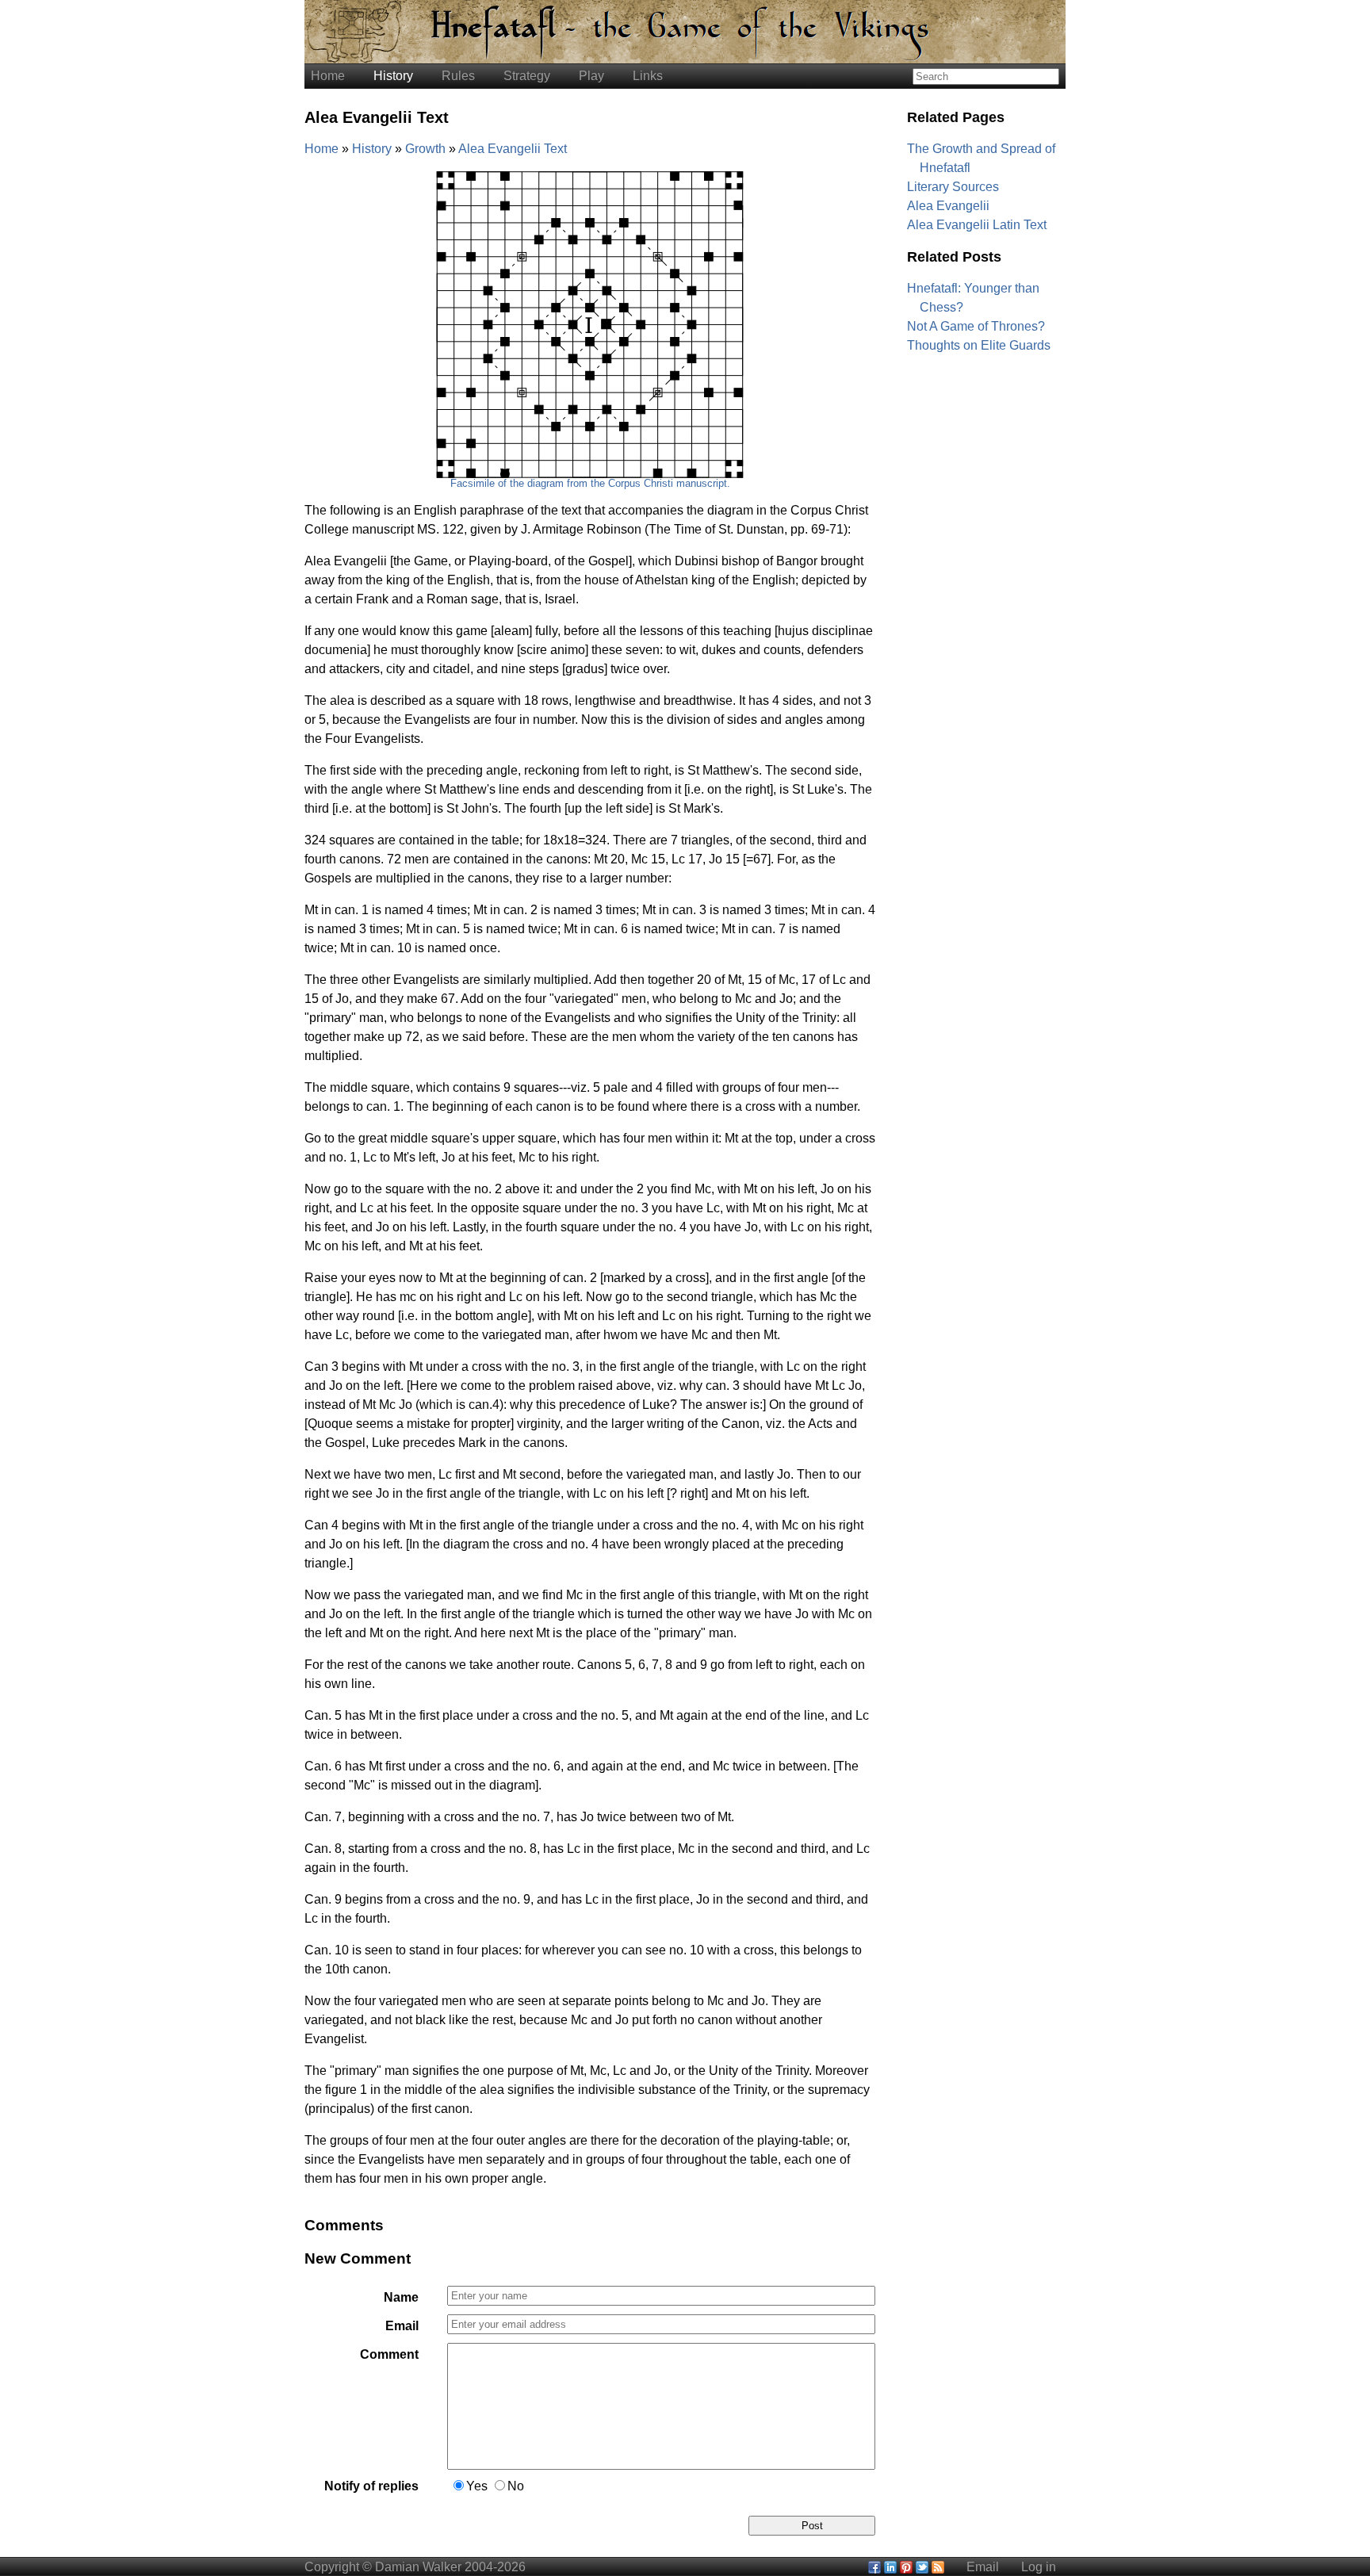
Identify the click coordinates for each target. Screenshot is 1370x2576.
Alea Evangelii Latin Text (977, 225)
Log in (1039, 2567)
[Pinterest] (906, 2567)
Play (591, 76)
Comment (389, 2354)
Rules (458, 76)
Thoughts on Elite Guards (979, 345)
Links (648, 76)
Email (402, 2326)
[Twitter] (922, 2567)
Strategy (527, 76)
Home (328, 76)
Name (401, 2297)
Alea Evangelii (948, 206)
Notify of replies (371, 2486)
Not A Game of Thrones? (976, 326)
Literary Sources (953, 187)
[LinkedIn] (890, 2567)
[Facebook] (874, 2567)
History (393, 76)
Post (812, 2526)
